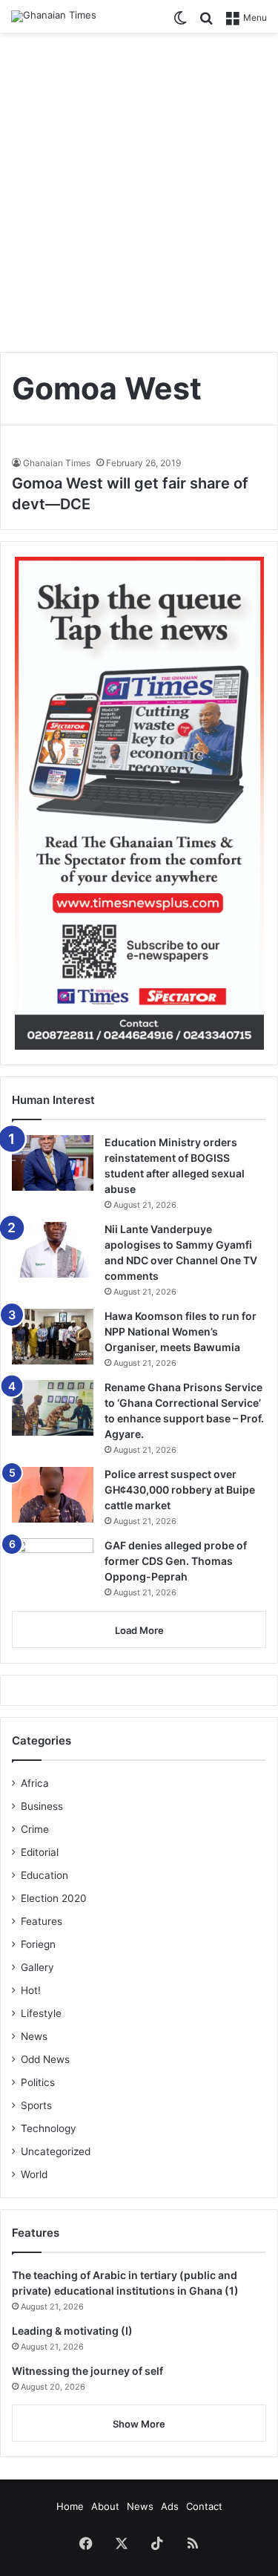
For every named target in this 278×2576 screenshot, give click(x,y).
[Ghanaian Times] (54, 16)
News (34, 2036)
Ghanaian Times (57, 463)
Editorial (40, 1852)
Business (42, 1806)
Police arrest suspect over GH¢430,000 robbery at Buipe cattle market (180, 1490)
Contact (204, 2506)
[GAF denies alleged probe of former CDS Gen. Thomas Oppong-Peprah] (53, 1569)
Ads (170, 2506)
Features (42, 1921)
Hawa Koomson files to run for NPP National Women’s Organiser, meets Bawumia (181, 1331)
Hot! (31, 1990)
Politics (38, 2082)
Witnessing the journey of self (87, 2371)
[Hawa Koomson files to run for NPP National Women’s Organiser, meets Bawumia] (53, 1337)
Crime (35, 1829)
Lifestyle (41, 2013)
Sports (36, 2105)
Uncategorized (56, 2151)
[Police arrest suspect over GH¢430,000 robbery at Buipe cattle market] (53, 1495)
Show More (139, 2424)
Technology (49, 2128)
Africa (35, 1783)
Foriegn (38, 1944)
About (105, 2506)
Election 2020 (54, 1898)
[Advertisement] (139, 187)
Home (70, 2506)
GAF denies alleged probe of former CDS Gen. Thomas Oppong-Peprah (176, 1561)
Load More (139, 1630)
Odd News (45, 2059)
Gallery (37, 1967)
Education (44, 1875)
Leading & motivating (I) (72, 2331)
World (34, 2174)
